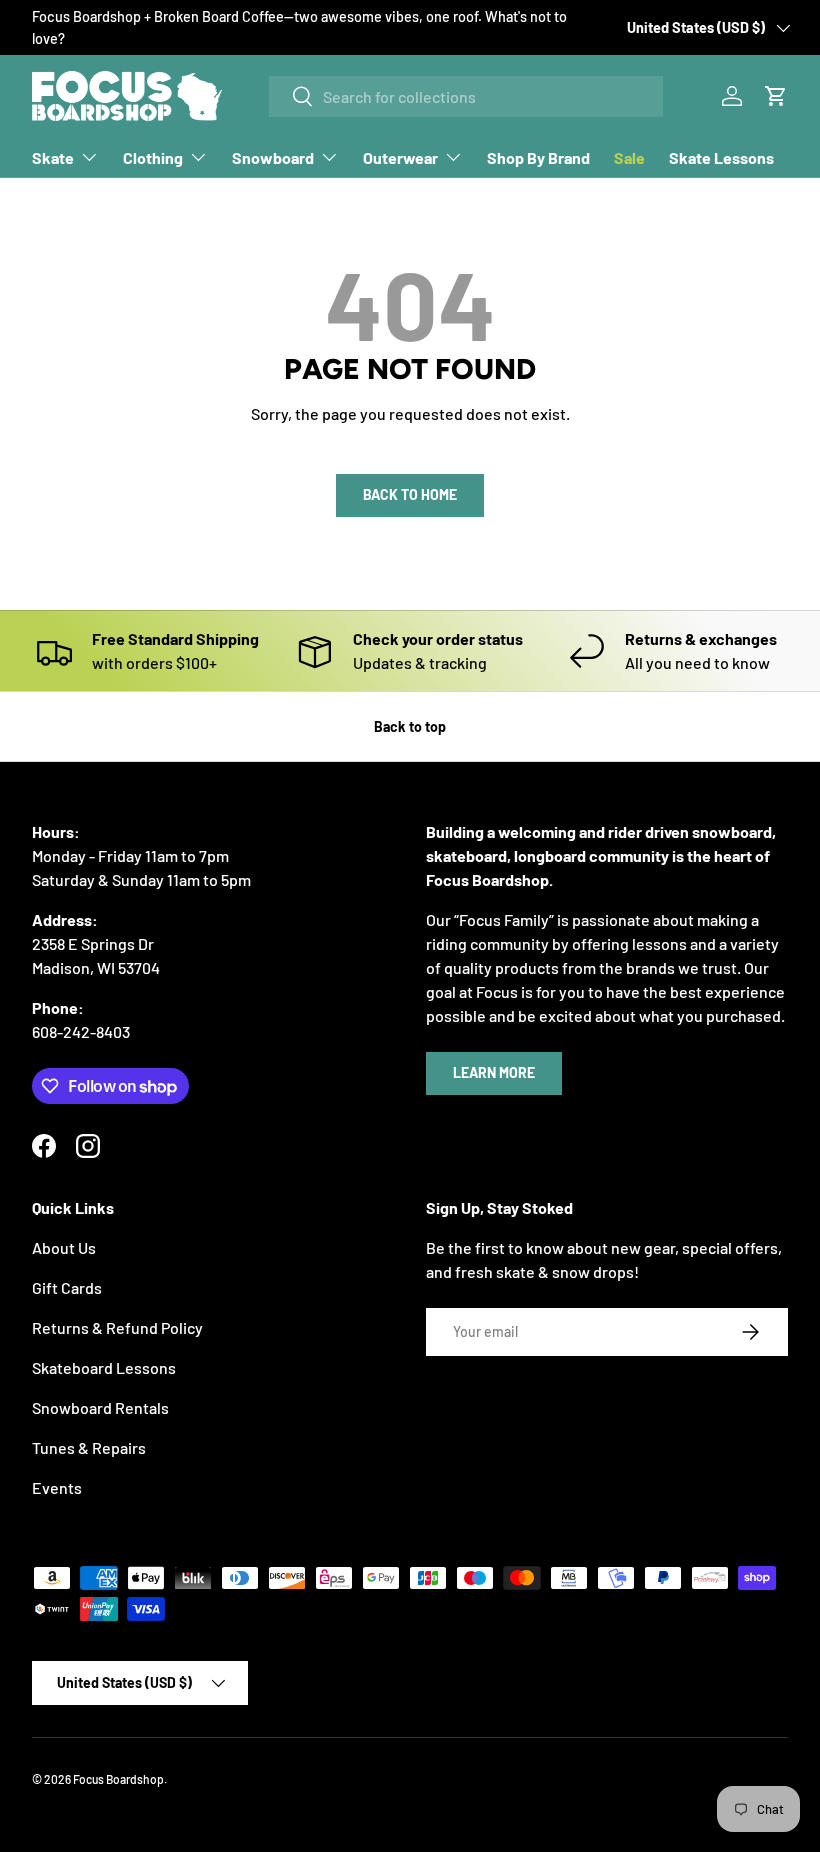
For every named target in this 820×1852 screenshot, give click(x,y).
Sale (629, 157)
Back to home (410, 494)
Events (57, 1487)
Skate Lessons (721, 157)
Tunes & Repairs (89, 1447)
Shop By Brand (538, 157)
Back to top (410, 726)
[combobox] (466, 96)
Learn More (494, 1072)
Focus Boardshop (118, 1779)
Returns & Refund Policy (117, 1327)
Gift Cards (67, 1287)
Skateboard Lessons (104, 1367)
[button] (776, 96)
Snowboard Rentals (100, 1407)
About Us (64, 1247)
